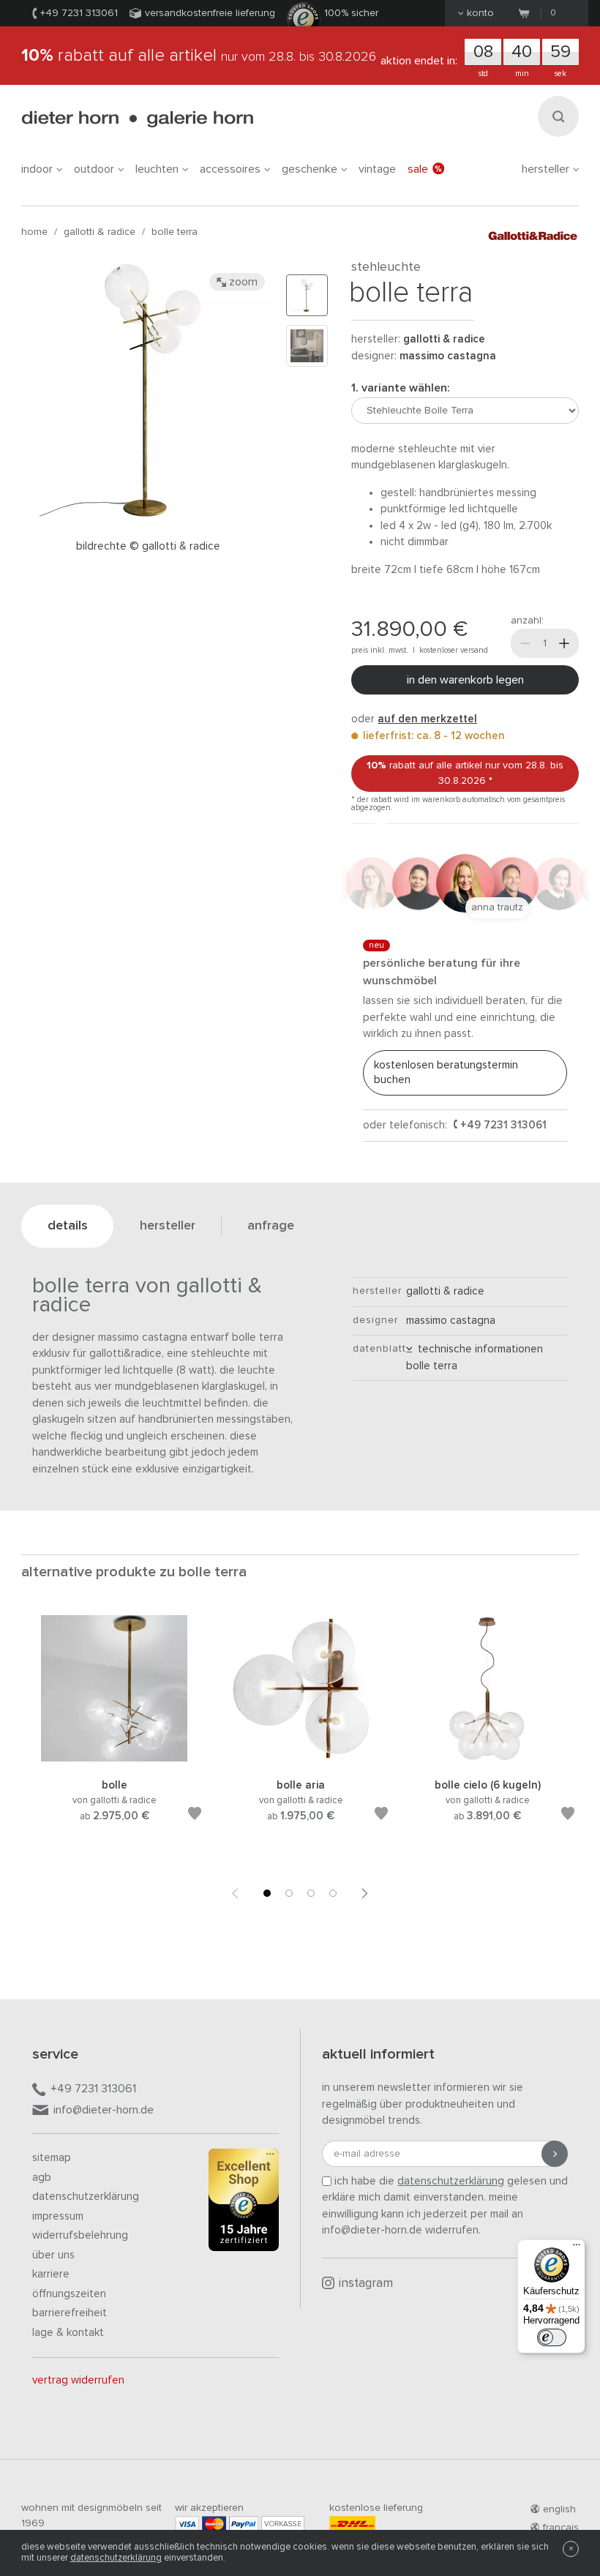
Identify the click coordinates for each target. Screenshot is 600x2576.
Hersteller (545, 169)
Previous (235, 1893)
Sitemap (52, 2158)
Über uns (53, 2255)
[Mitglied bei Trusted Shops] (244, 2203)
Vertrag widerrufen (78, 2380)
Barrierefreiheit (70, 2313)
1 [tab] (267, 1893)
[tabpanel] (115, 1736)
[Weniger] (525, 643)
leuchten (157, 169)
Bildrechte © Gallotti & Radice (148, 546)
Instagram (366, 2284)
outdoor (94, 169)
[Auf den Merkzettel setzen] (195, 1816)
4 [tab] (333, 1893)
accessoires (230, 169)
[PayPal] (244, 2524)
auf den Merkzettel (427, 719)
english (559, 2509)
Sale (418, 169)
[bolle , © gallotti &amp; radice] (114, 1759)
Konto (480, 13)
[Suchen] (558, 116)
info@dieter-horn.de (104, 2110)
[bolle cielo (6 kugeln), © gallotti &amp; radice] (487, 1759)
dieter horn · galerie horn (137, 119)
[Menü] (577, 2248)
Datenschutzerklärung (86, 2197)
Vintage (377, 169)
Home (34, 232)
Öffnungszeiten (69, 2294)
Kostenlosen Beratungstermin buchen (446, 1072)
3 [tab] (311, 1893)
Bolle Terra (175, 232)
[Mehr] (564, 643)
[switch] (552, 2337)
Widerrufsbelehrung (80, 2235)
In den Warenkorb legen (465, 680)
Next (365, 1893)
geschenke (310, 169)
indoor (37, 169)
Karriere (51, 2274)
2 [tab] (289, 1893)
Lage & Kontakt (68, 2333)
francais (561, 2528)
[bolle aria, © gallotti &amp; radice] (301, 1759)
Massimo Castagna (448, 356)
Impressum (58, 2216)
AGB (42, 2178)
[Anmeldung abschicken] (555, 2154)
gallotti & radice (100, 232)
